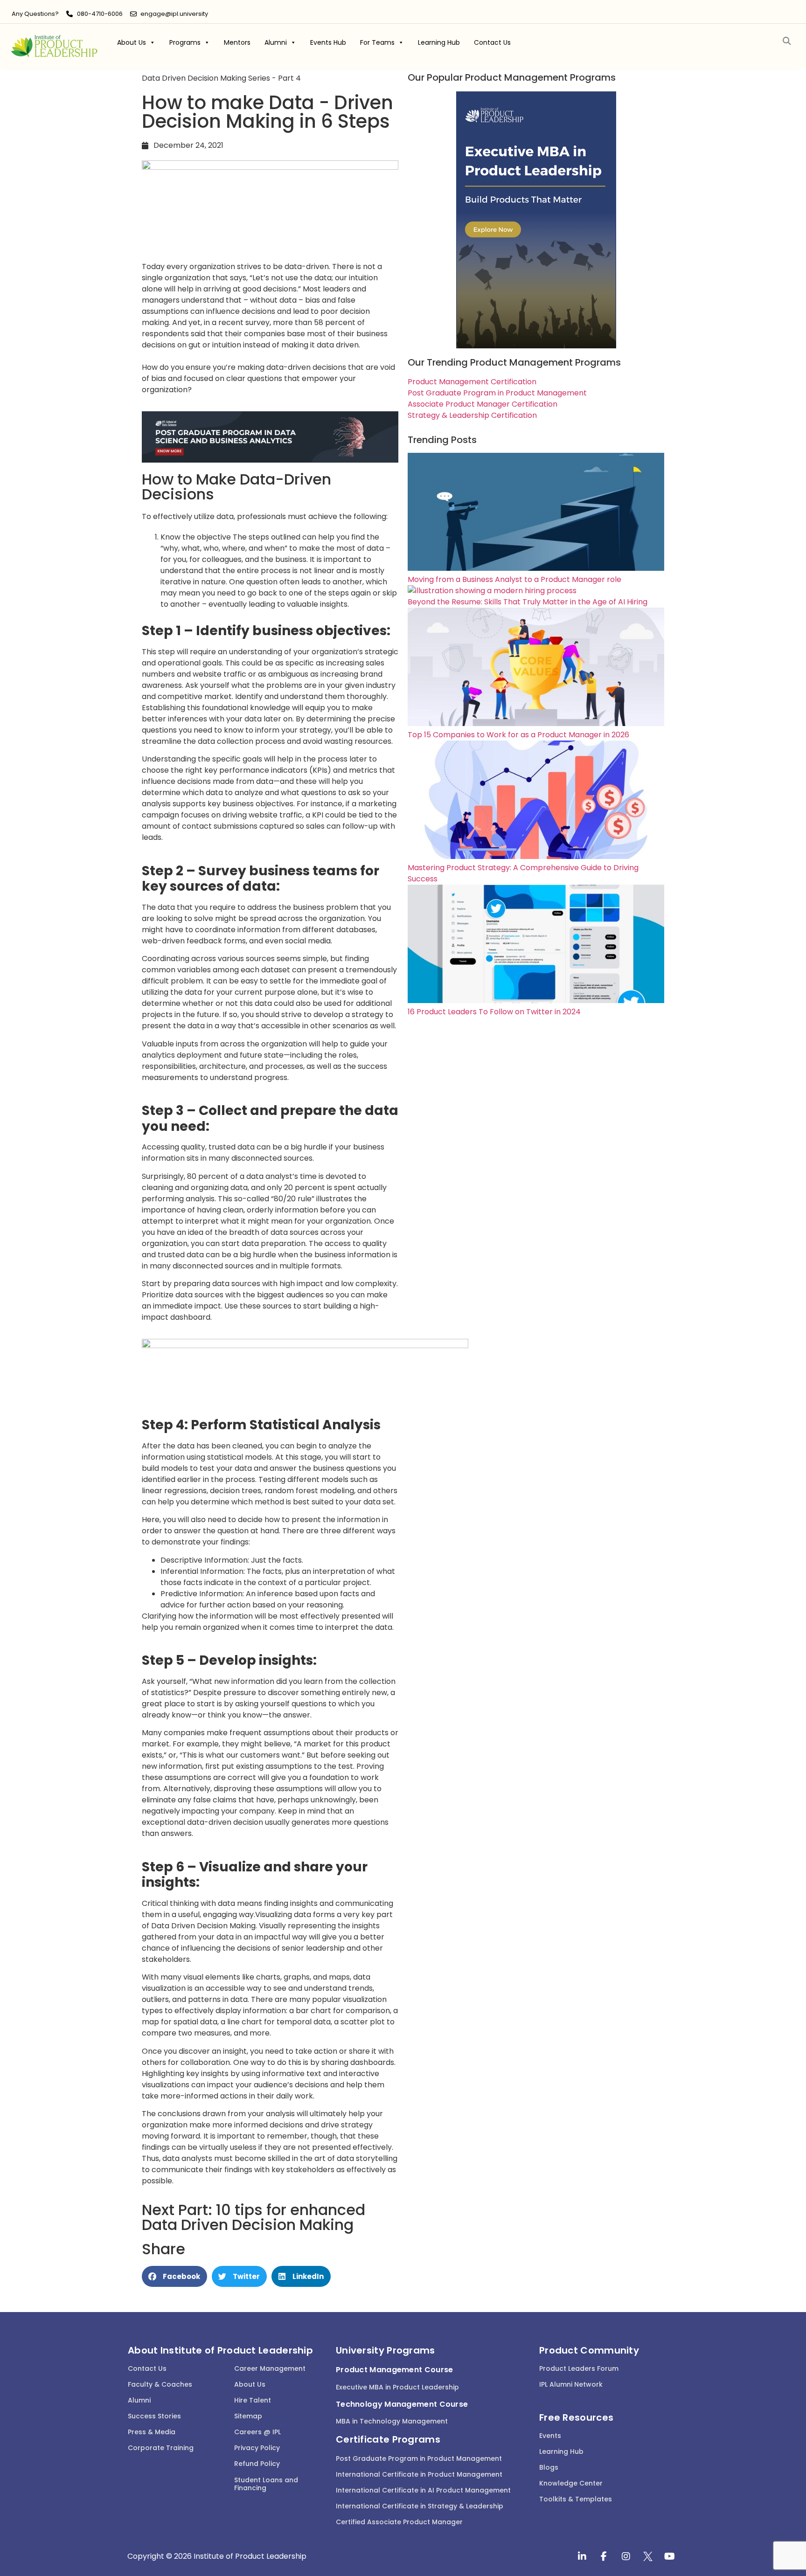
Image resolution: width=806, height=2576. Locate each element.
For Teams (377, 42)
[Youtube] (670, 2556)
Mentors (237, 42)
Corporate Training (161, 2448)
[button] (787, 41)
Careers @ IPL (257, 2432)
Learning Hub (439, 42)
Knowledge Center (571, 2483)
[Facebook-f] (604, 2556)
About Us (132, 42)
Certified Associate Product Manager (399, 2522)
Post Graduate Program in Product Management (419, 2458)
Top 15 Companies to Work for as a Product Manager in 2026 (518, 735)
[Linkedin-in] (582, 2556)
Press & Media (152, 2432)
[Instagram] (626, 2556)
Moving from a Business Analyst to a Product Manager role (514, 579)
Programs (185, 42)
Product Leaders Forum (579, 2368)
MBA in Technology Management (392, 2421)
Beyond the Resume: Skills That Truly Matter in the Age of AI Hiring (528, 602)
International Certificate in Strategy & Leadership (420, 2506)
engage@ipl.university (174, 14)
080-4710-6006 (100, 14)
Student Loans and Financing (266, 2484)
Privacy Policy (257, 2448)
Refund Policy (257, 2464)
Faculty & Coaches (160, 2384)
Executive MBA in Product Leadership (397, 2387)
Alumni (276, 42)
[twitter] (648, 2556)
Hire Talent (253, 2400)
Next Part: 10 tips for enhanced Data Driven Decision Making (254, 2217)
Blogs (549, 2467)
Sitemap (248, 2416)
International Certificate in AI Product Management (423, 2490)
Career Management (270, 2368)
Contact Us (492, 42)
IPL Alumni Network (571, 2384)
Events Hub (328, 42)
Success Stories (154, 2416)
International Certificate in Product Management (419, 2474)
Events (550, 2436)
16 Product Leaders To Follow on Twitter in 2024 (494, 1012)
